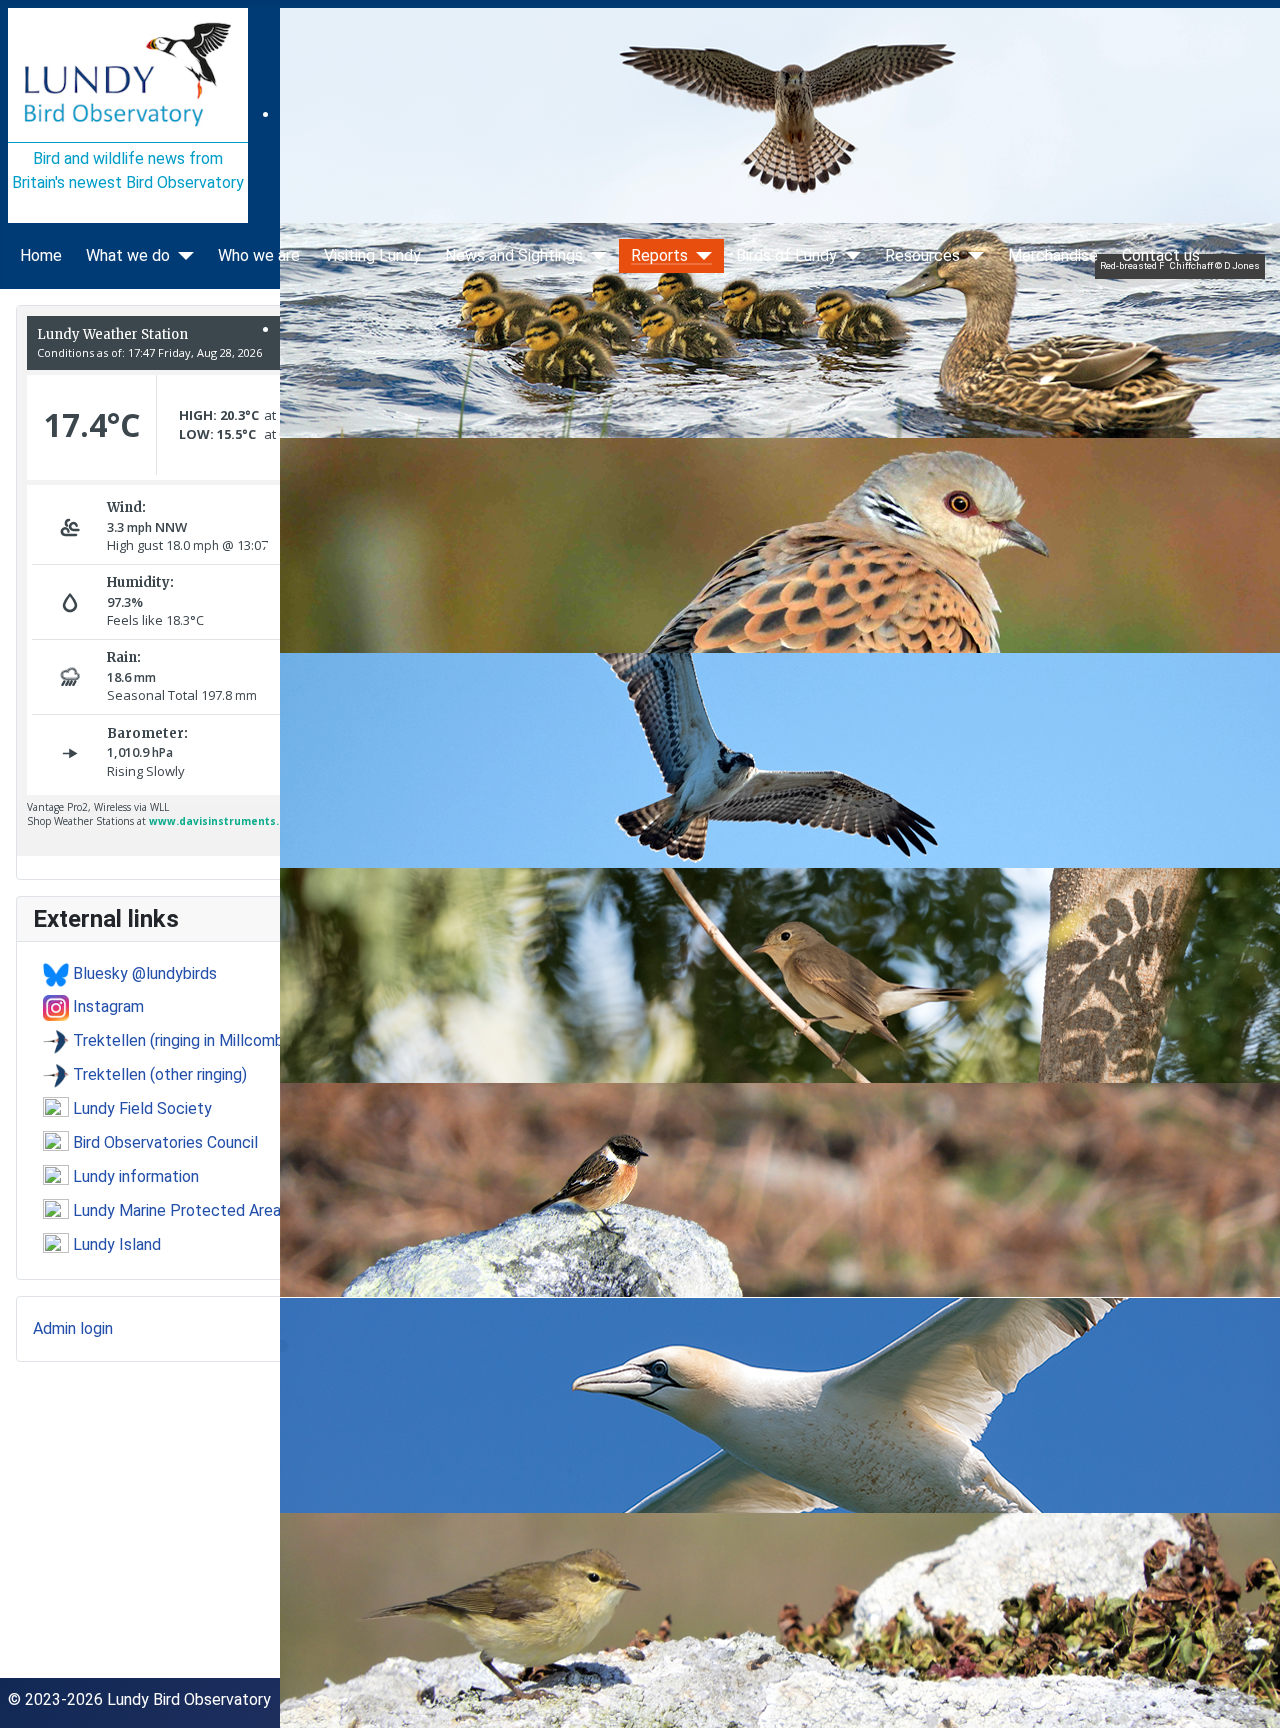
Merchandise (1053, 256)
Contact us (1161, 256)
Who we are (259, 256)
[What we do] (182, 256)
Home (41, 256)
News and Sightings (514, 256)
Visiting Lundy (372, 256)
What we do (128, 256)
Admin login (73, 1328)
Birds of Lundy (786, 256)
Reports (659, 256)
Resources (922, 256)
